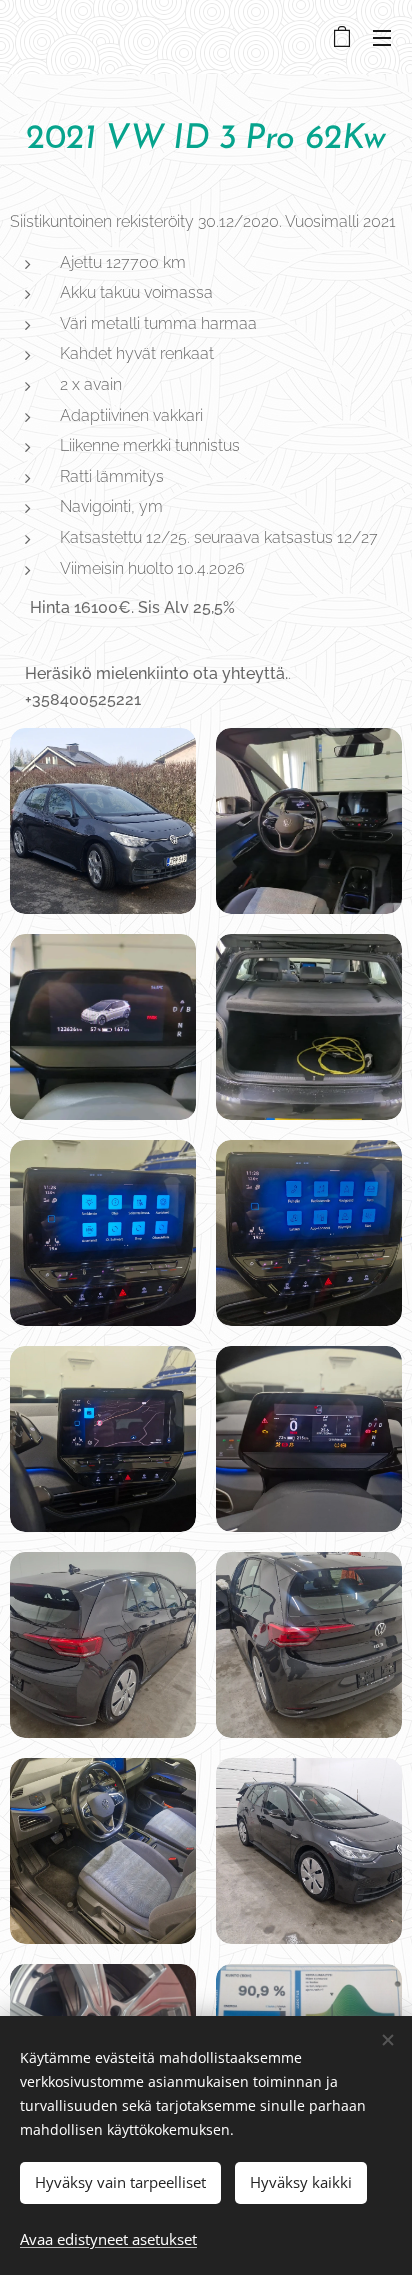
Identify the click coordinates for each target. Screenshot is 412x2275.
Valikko (382, 37)
